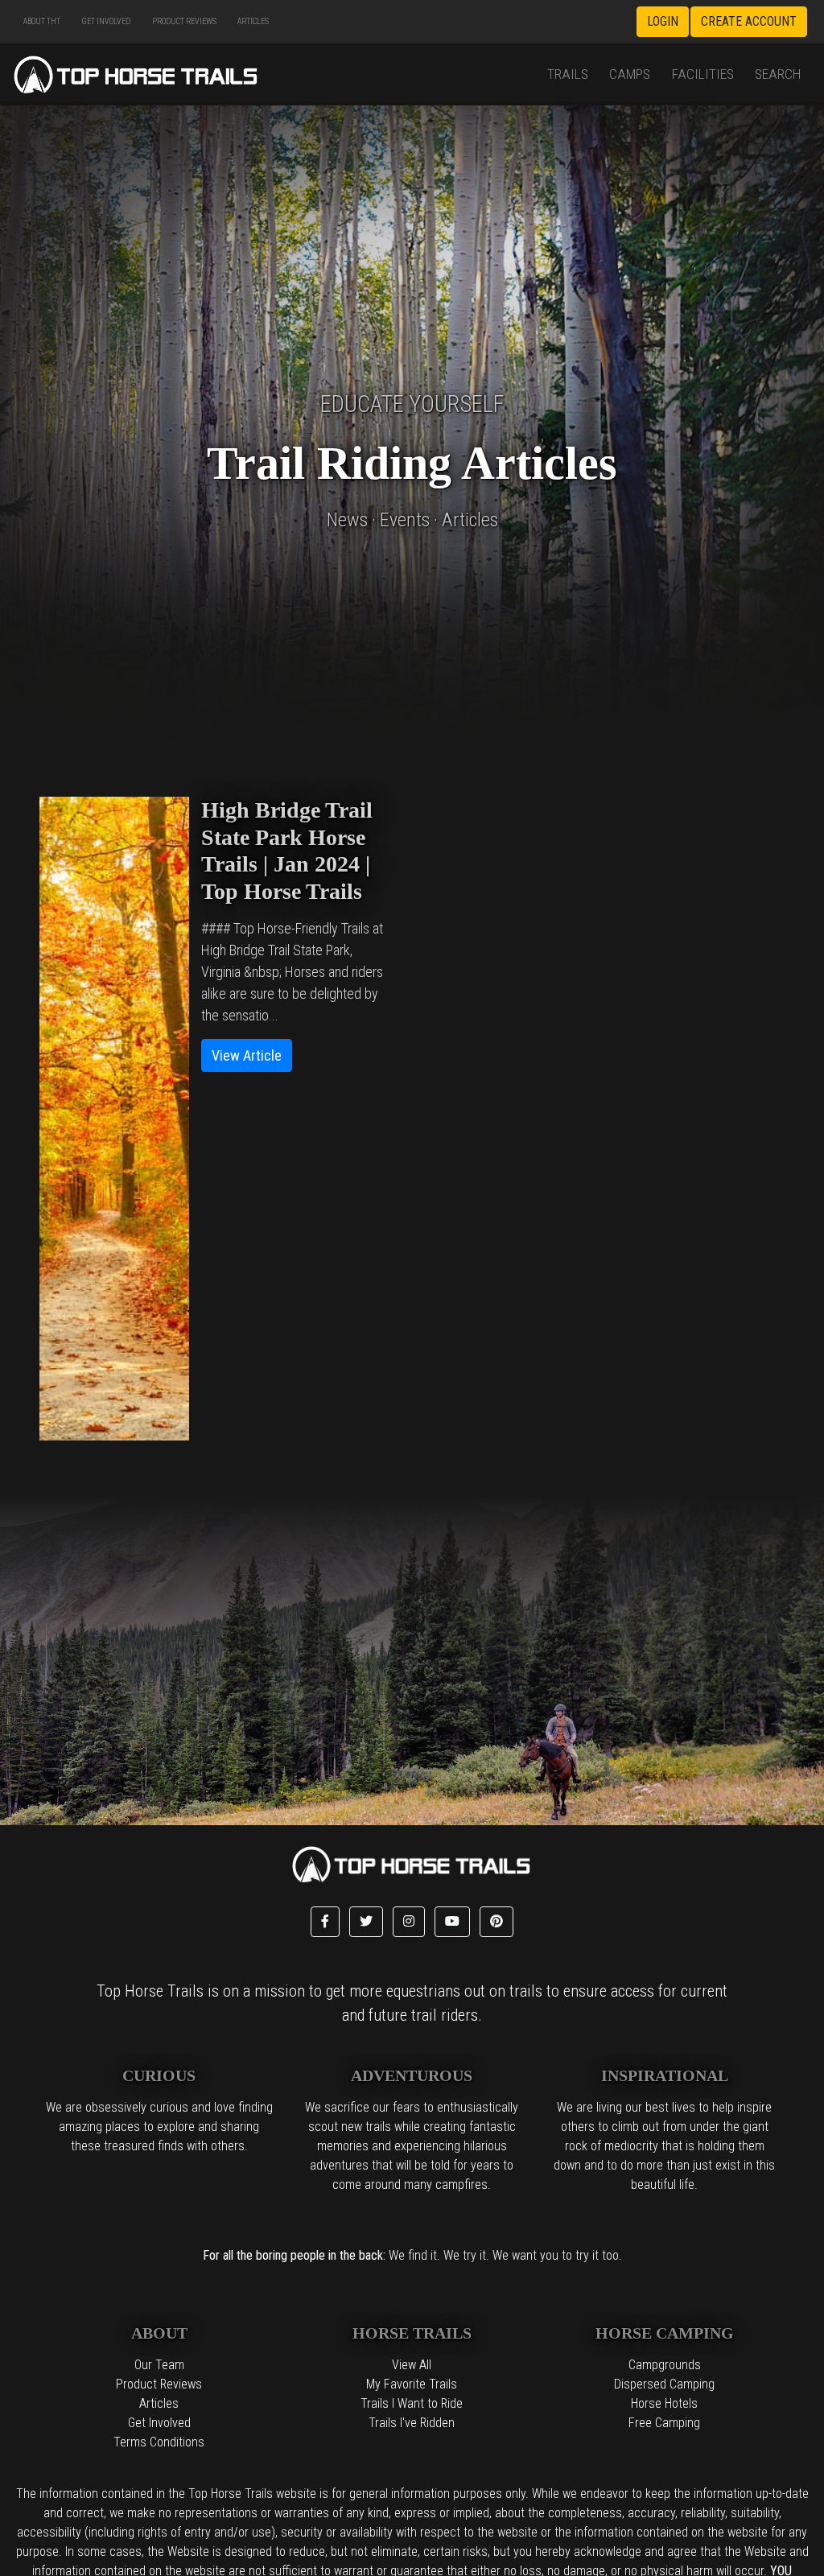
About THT (42, 21)
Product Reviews (184, 21)
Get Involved (106, 21)
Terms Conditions (159, 2442)
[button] (325, 1922)
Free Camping (664, 2423)
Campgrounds (665, 2365)
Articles (253, 21)
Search (778, 74)
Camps (630, 74)
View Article (247, 1055)
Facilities (703, 74)
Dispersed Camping (664, 2384)
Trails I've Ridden (412, 2423)
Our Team (159, 2365)
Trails (568, 74)
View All (412, 2365)
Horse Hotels (664, 2403)
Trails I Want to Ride (412, 2403)
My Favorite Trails (412, 2384)
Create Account (749, 21)
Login (663, 21)
